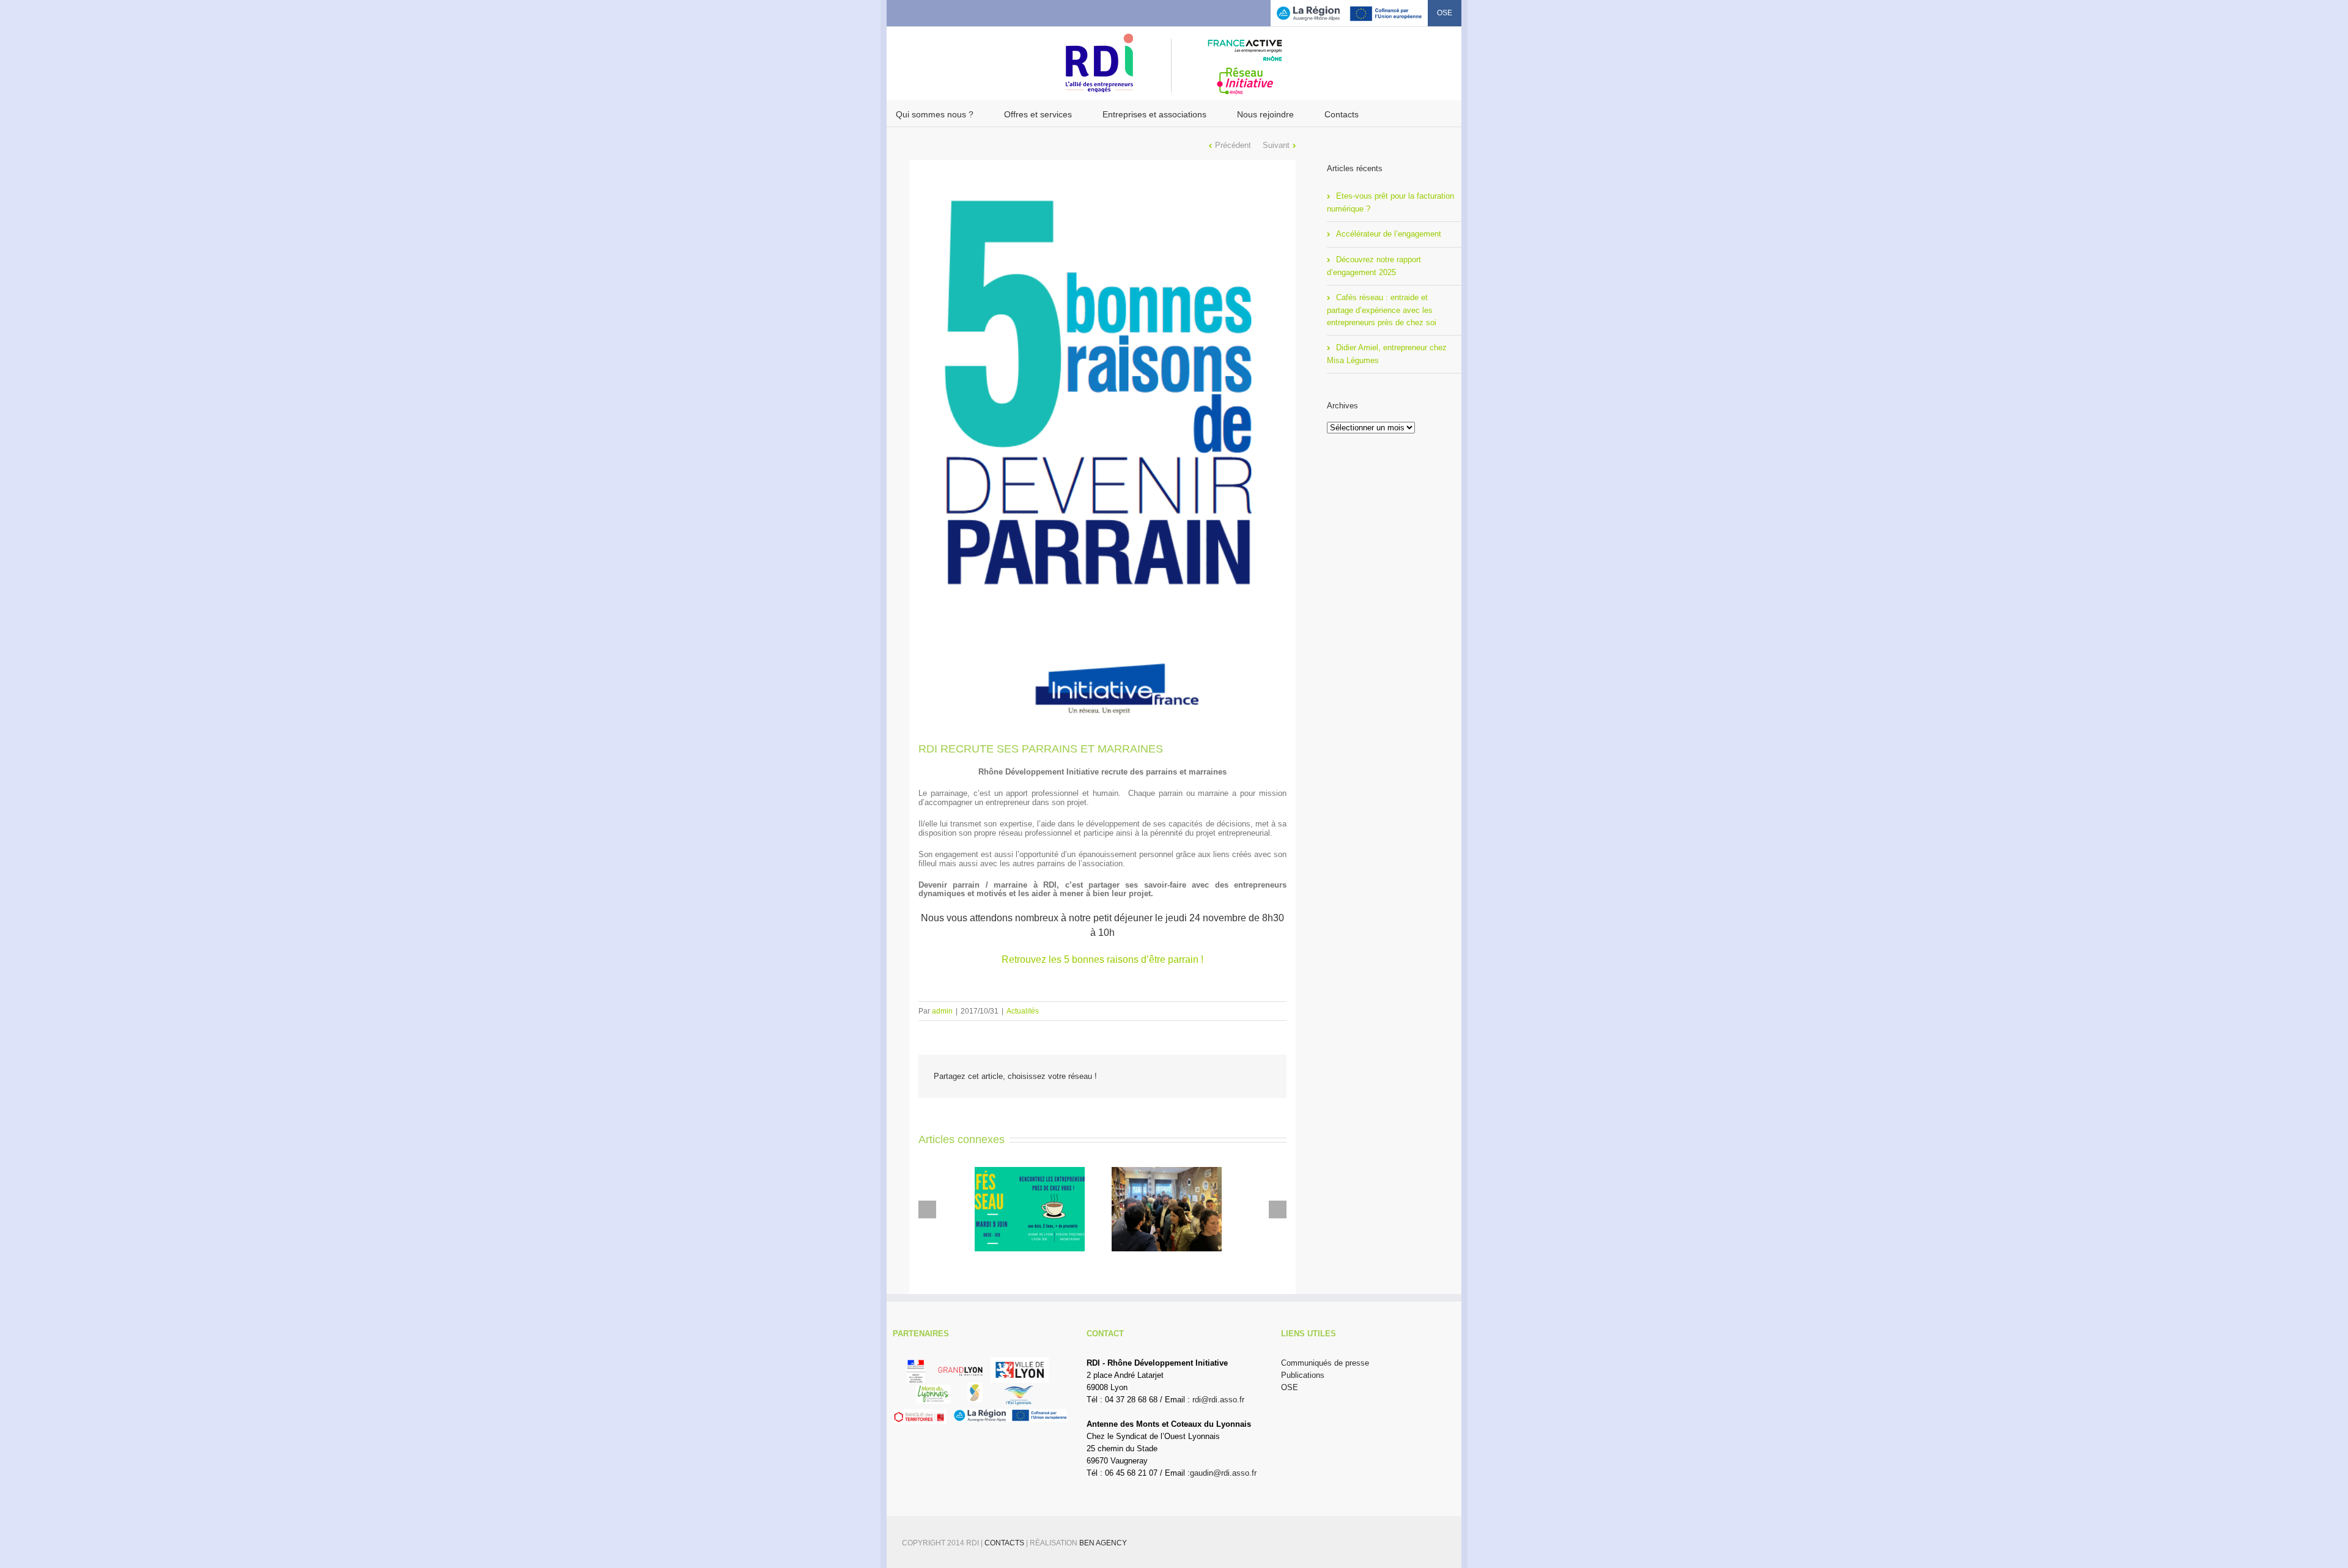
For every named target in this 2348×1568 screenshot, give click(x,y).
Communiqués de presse (1325, 1363)
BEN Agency (1103, 1543)
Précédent (1233, 145)
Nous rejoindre (1265, 114)
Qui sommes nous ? (935, 114)
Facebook (899, 12)
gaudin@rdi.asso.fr (1223, 1473)
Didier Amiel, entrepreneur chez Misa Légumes (1387, 354)
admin (942, 1011)
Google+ (961, 12)
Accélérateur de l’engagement (1389, 234)
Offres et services (1038, 114)
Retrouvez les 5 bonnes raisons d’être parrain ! (1102, 959)
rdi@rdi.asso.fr (1218, 1400)
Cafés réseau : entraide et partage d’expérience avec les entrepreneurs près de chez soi (1382, 310)
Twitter (917, 12)
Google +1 (1232, 1077)
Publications (1303, 1375)
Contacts (1342, 114)
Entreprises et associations (1154, 114)
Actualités (1023, 1011)
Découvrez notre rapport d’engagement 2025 (1374, 266)
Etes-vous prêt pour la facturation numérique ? (1390, 202)
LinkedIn (938, 11)
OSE (1445, 13)
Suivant (1276, 145)
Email (1263, 1077)
